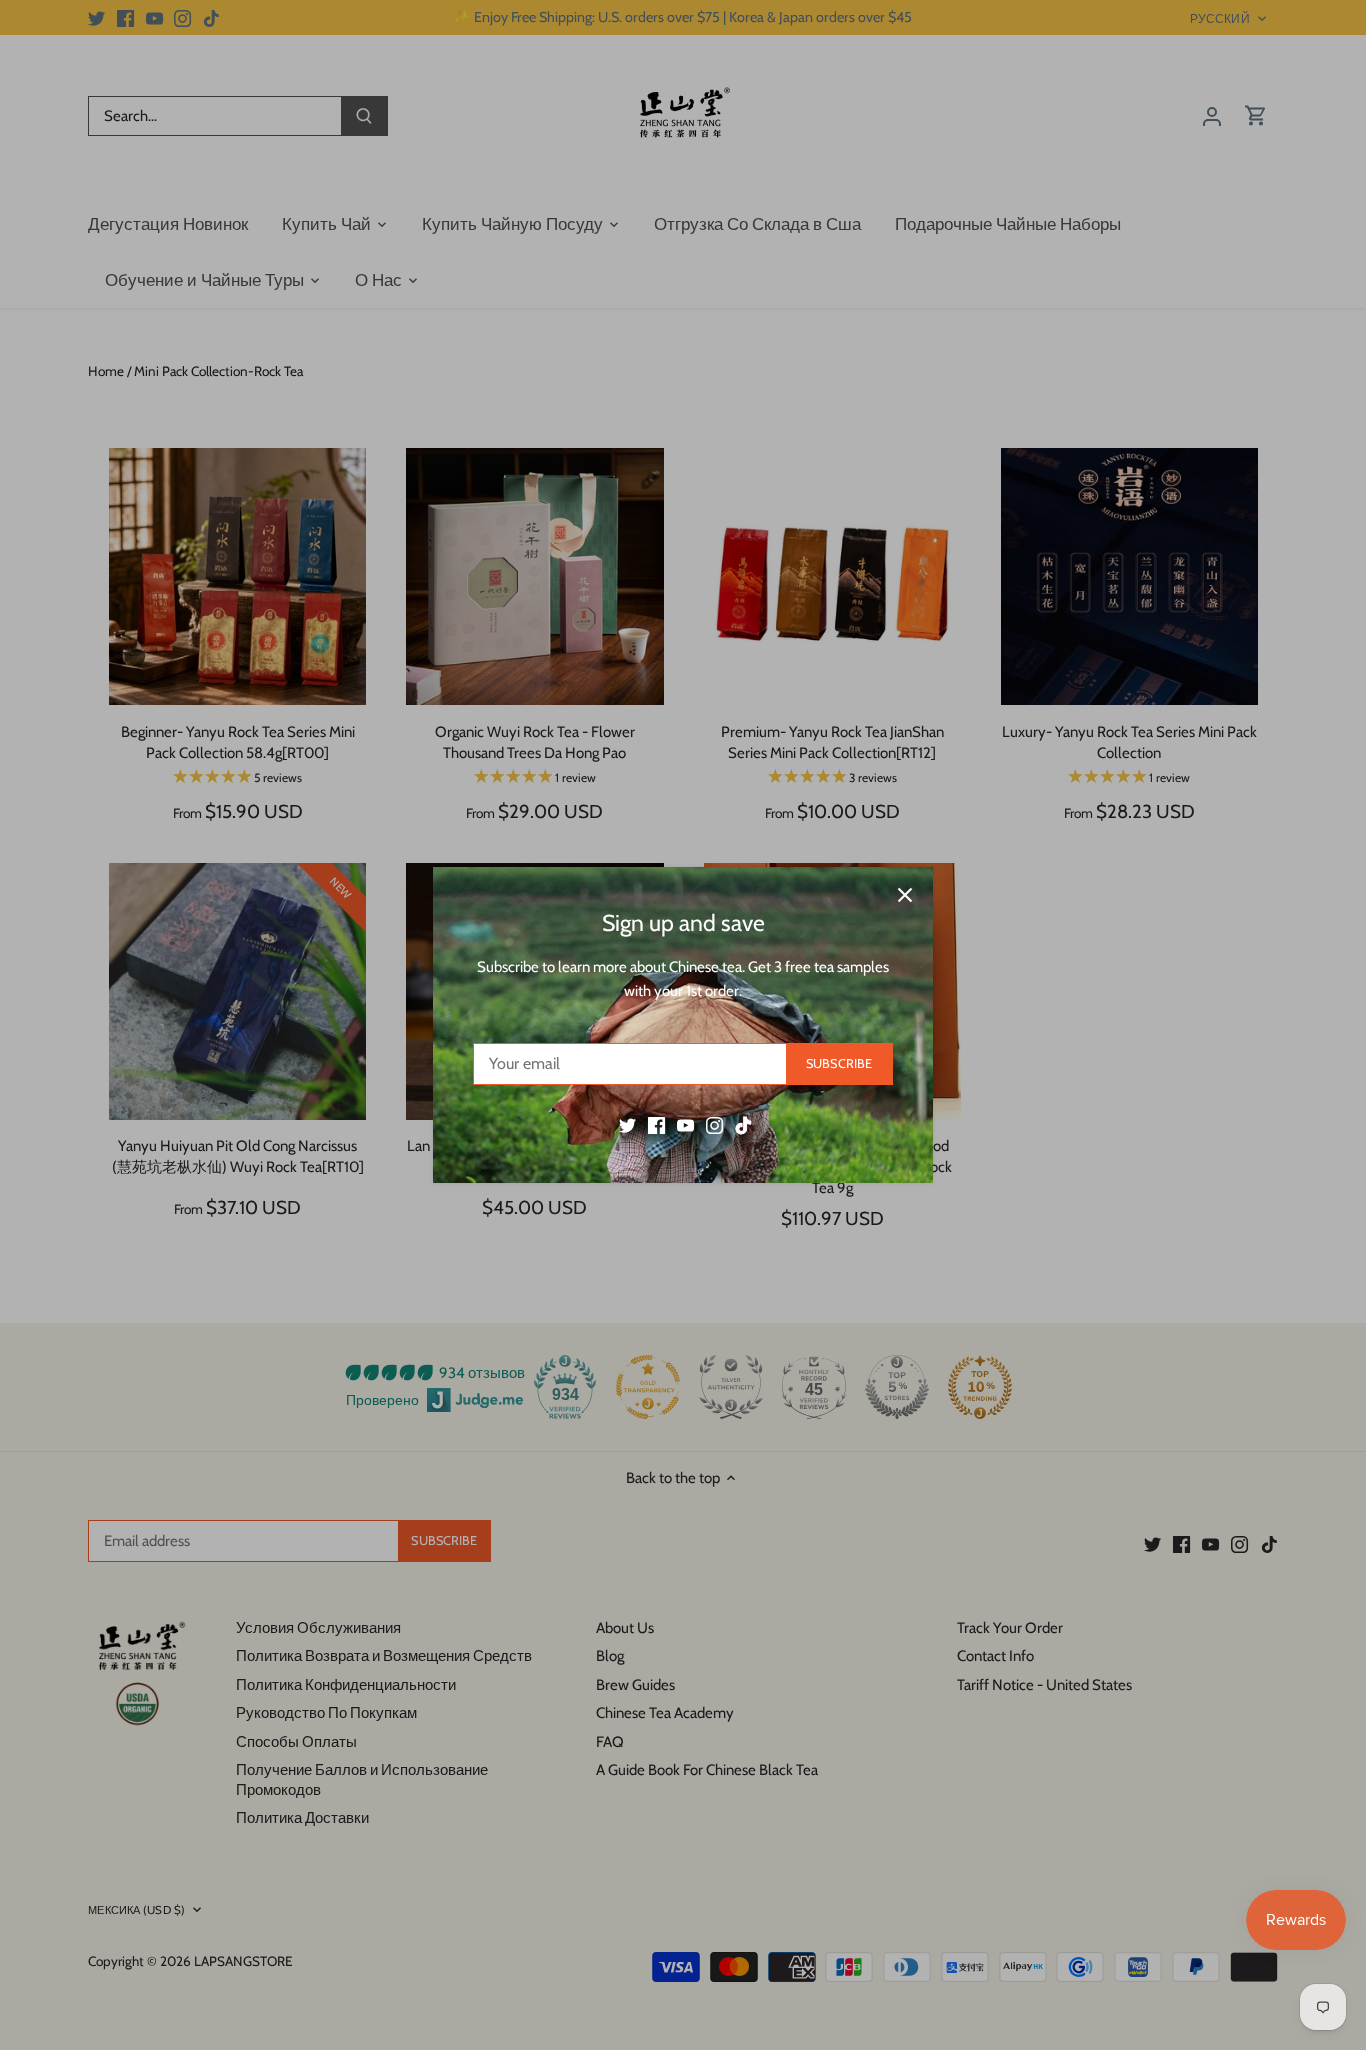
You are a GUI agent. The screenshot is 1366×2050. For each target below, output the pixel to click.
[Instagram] (714, 1125)
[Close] (905, 895)
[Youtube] (685, 1125)
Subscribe (839, 1063)
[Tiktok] (743, 1125)
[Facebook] (656, 1125)
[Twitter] (627, 1125)
